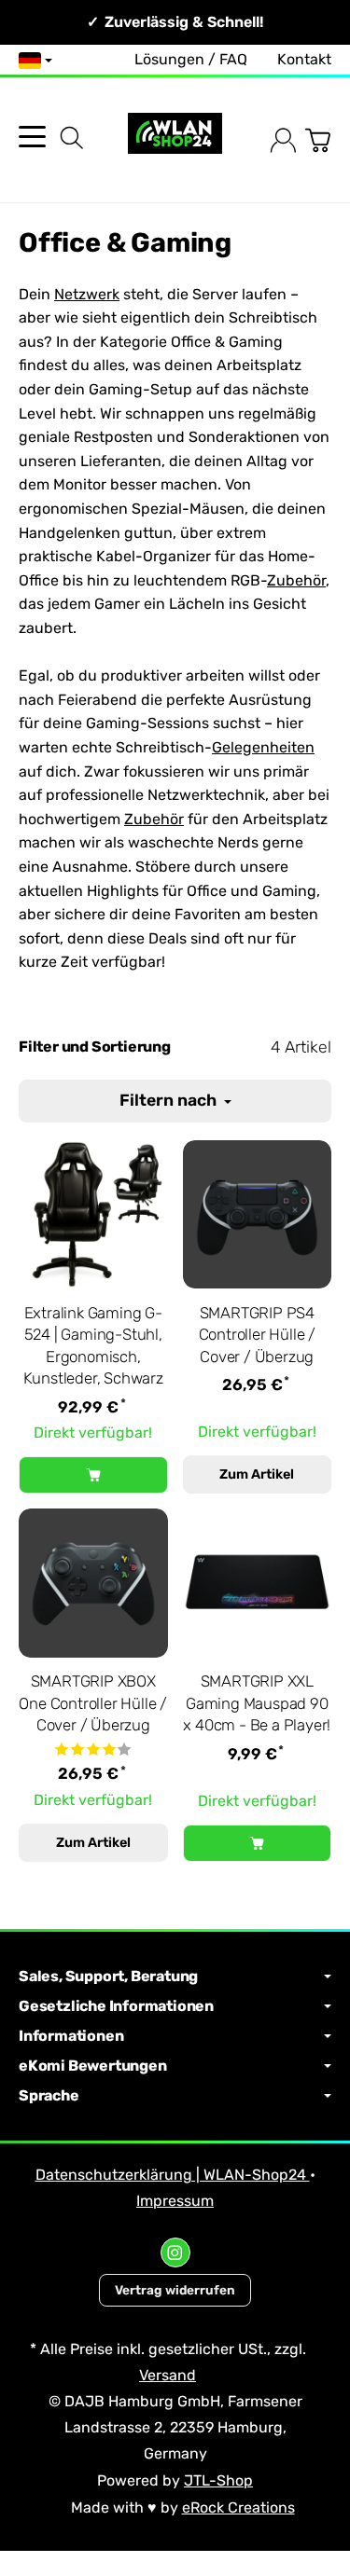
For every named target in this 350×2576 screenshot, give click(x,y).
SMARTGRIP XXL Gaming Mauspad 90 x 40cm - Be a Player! (257, 1703)
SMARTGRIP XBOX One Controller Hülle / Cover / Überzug (93, 1703)
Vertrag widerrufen (175, 2290)
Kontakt (304, 59)
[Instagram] (175, 2252)
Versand (168, 2375)
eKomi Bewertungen (93, 2066)
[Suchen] (72, 138)
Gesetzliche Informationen (116, 2006)
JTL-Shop (218, 2480)
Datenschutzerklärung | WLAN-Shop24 (173, 2175)
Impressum (175, 2201)
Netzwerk (87, 294)
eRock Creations (238, 2507)
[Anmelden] (283, 140)
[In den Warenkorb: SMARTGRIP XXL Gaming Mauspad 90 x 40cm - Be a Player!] (258, 1843)
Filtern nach (170, 1100)
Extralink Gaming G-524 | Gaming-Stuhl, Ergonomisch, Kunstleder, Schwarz (93, 1346)
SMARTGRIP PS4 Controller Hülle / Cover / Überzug (257, 1335)
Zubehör (296, 580)
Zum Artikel (257, 1474)
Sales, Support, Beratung (108, 1977)
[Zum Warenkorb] (318, 140)
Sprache (49, 2096)
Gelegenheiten (263, 747)
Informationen (71, 2036)
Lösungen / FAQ (191, 59)
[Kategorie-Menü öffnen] (32, 137)
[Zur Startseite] (175, 140)
